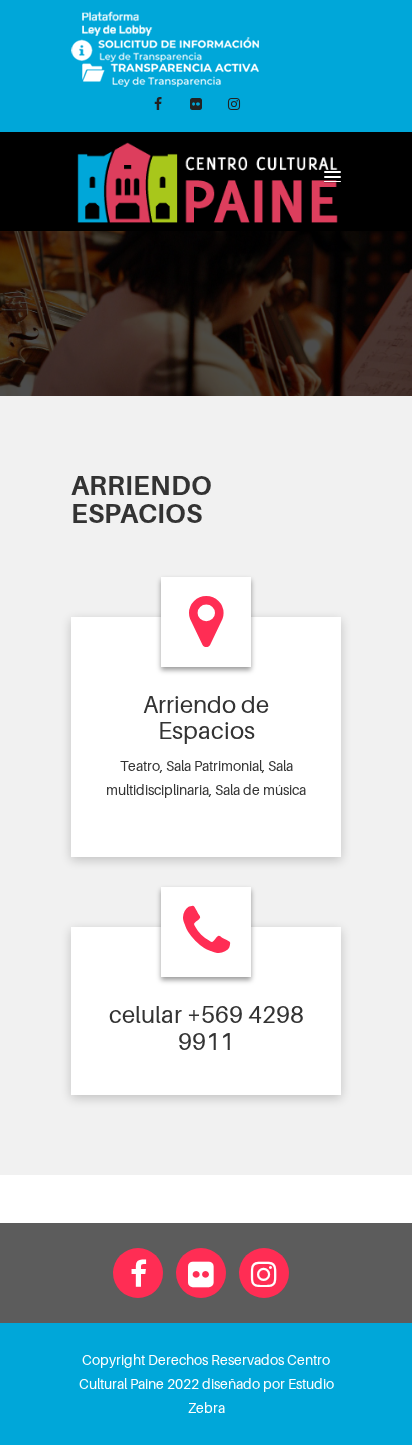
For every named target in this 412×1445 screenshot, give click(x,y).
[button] (329, 176)
